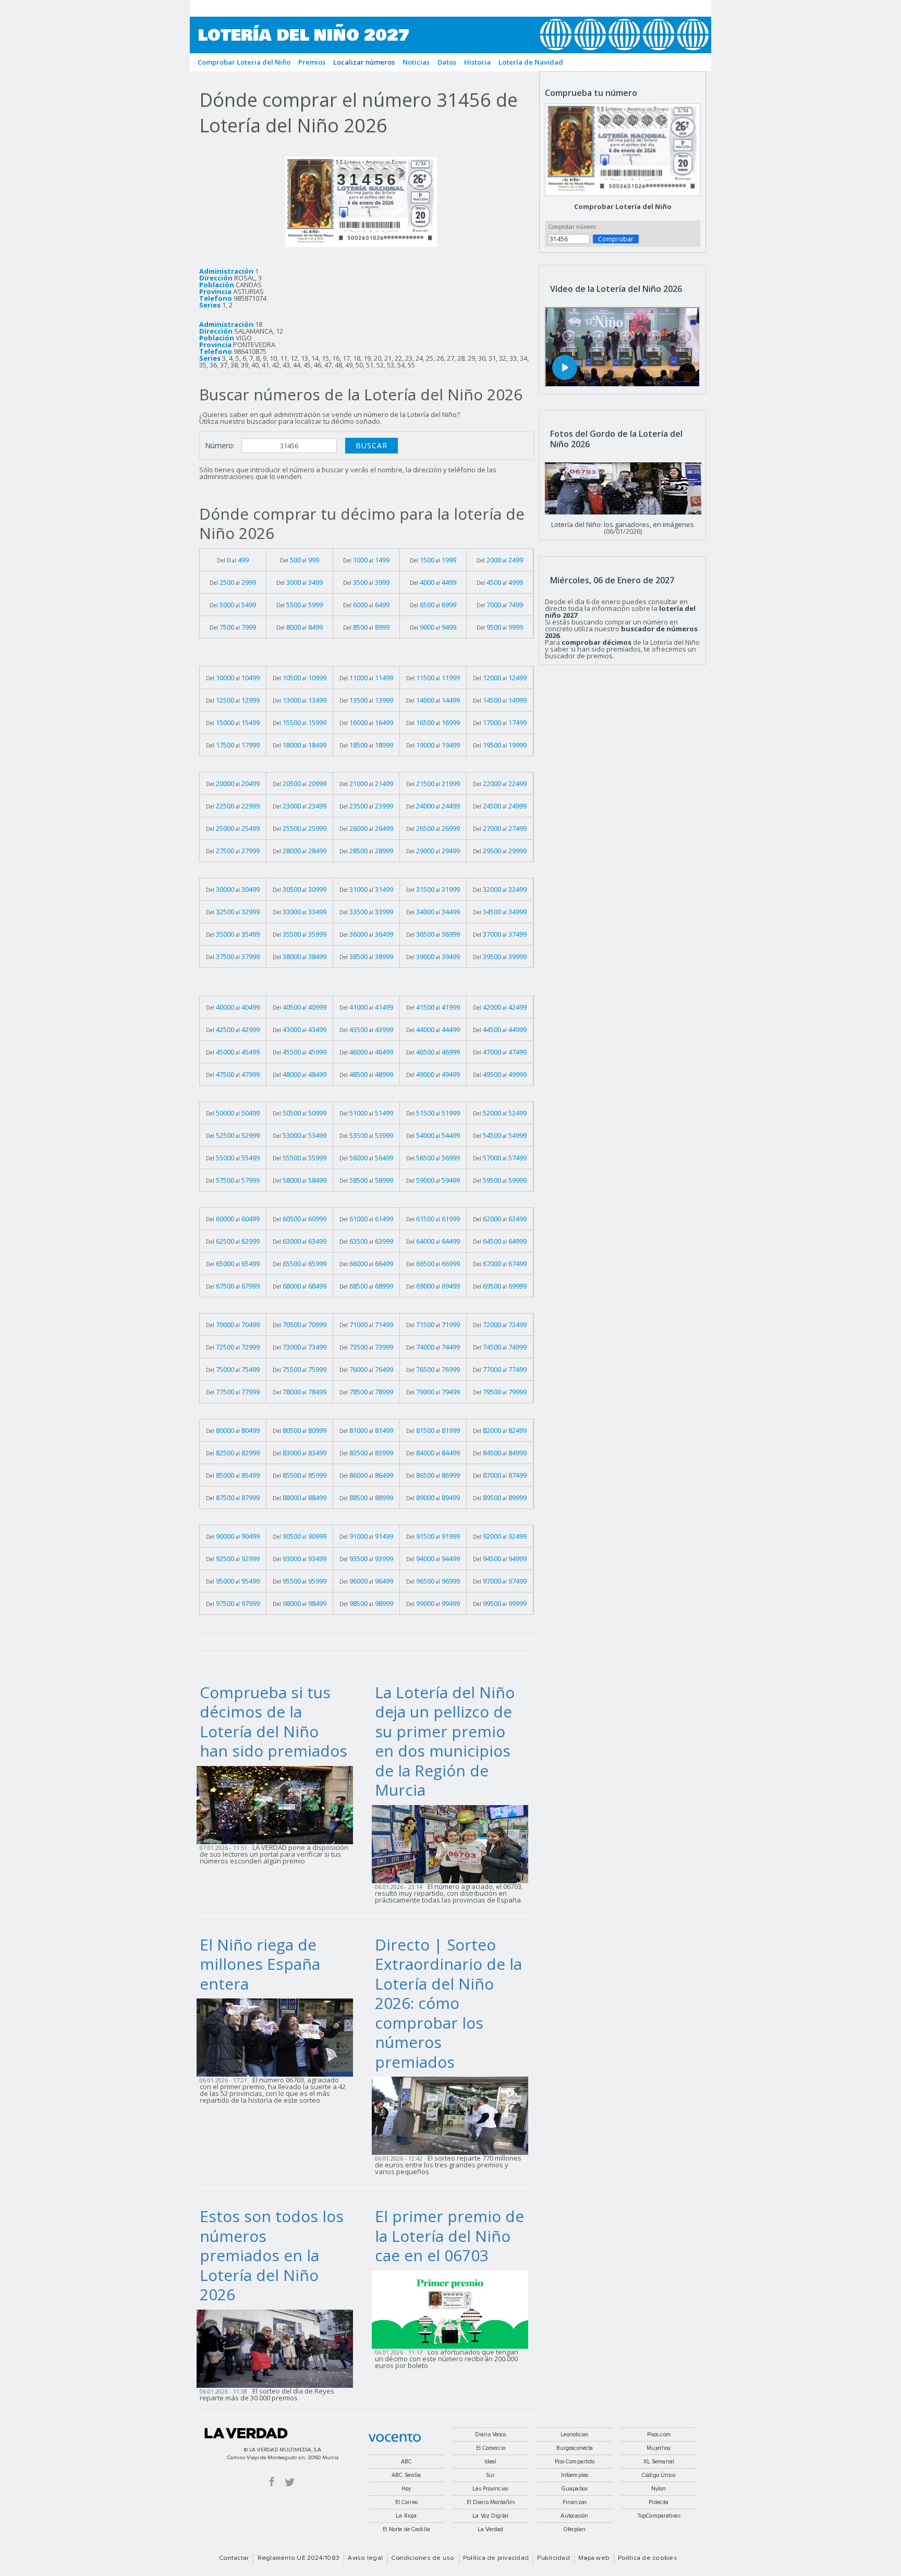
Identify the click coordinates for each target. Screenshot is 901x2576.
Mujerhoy (659, 2448)
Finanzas (575, 2502)
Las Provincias (490, 2489)
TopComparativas (659, 2516)
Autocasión (574, 2516)
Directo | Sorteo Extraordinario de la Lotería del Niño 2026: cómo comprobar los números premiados (448, 2003)
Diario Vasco (490, 2434)
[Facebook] (272, 2481)
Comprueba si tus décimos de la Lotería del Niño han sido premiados (273, 1722)
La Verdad (246, 2433)
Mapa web (594, 2558)
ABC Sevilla (406, 2475)
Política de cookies (648, 2558)
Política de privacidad (496, 2558)
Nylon (659, 2489)
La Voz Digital (490, 2516)
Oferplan (575, 2529)
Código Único (659, 2475)
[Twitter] (290, 2481)
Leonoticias (574, 2434)
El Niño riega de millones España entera (260, 1964)
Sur (490, 2475)
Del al (233, 560)
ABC (406, 2462)
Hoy (406, 2489)
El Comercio (491, 2448)
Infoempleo (575, 2475)
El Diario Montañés (491, 2502)
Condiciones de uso (423, 2558)
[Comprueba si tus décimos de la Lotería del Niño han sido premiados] (278, 1804)
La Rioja (406, 2516)
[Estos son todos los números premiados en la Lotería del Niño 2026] (278, 2348)
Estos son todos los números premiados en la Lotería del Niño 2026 (272, 2255)
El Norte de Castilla (406, 2529)
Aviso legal (365, 2558)
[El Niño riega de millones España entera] (278, 2037)
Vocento (395, 2438)
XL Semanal (659, 2462)
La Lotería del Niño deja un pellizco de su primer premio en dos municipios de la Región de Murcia (445, 1741)
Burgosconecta (575, 2448)
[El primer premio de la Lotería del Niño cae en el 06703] (453, 2309)
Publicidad (553, 2558)
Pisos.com (659, 2434)
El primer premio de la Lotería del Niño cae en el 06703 (449, 2236)
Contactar (234, 2558)
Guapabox (575, 2489)
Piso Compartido (575, 2462)
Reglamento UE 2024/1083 (299, 2558)
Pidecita (659, 2502)
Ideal (491, 2462)
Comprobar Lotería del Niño (623, 206)
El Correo (406, 2502)
